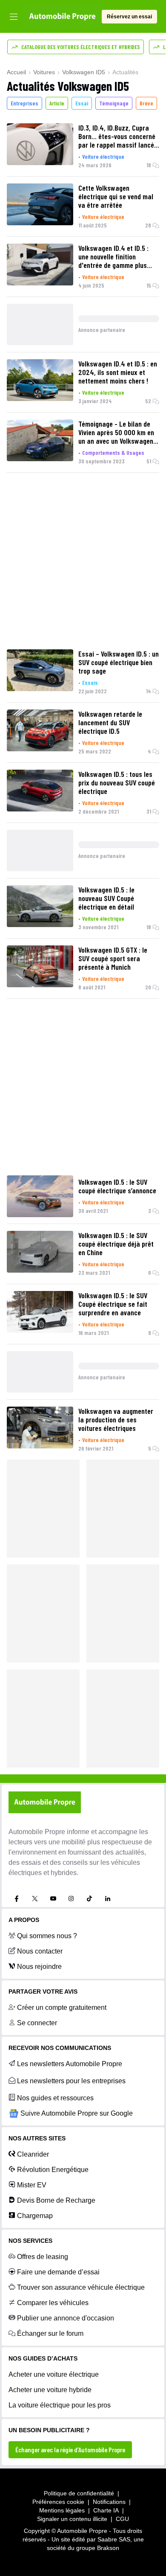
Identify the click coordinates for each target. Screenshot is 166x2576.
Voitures (44, 72)
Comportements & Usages (113, 452)
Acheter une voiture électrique (54, 2374)
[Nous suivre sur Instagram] (71, 1899)
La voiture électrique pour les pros (60, 2405)
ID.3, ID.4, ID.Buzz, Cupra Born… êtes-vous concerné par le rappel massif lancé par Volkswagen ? (117, 136)
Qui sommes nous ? (47, 1936)
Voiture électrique (103, 156)
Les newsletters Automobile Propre (70, 2064)
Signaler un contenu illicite (72, 2519)
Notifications (109, 2502)
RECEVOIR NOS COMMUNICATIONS (60, 2048)
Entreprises (24, 103)
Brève (146, 103)
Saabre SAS (114, 2539)
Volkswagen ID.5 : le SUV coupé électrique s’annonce (117, 1186)
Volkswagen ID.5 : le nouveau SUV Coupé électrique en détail (106, 898)
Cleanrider (33, 2154)
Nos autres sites (37, 2138)
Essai (82, 103)
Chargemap (35, 2216)
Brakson (108, 2548)
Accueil (16, 72)
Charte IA (106, 2510)
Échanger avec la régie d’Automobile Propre (70, 2450)
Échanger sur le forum (50, 2333)
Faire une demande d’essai (58, 2272)
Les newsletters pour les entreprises (71, 2081)
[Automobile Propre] (62, 17)
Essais (90, 682)
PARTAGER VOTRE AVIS (43, 1992)
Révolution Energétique (53, 2170)
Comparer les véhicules (53, 2303)
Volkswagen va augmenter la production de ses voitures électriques (116, 1419)
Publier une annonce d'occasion (66, 2318)
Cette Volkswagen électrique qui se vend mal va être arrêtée (116, 196)
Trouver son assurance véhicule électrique (81, 2287)
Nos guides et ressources (55, 2098)
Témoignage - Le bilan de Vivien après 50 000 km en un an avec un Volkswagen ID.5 (116, 432)
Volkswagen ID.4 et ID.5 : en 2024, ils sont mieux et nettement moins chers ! (118, 372)
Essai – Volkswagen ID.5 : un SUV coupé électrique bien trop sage (119, 662)
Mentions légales (62, 2510)
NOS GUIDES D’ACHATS (43, 2358)
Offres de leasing (43, 2257)
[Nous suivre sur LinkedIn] (108, 1899)
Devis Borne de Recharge (56, 2200)
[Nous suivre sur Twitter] (35, 1899)
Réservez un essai (129, 17)
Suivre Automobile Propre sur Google (77, 2113)
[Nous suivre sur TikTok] (89, 1899)
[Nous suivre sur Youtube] (53, 1899)
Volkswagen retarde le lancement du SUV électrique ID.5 (110, 722)
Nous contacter (40, 1951)
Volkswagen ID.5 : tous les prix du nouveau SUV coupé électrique (117, 782)
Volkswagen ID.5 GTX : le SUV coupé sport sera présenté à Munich (113, 958)
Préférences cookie (58, 2502)
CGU (122, 2519)
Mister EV (32, 2185)
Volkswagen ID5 (84, 72)
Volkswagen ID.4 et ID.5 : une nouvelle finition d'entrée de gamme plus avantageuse (113, 256)
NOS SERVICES (30, 2241)
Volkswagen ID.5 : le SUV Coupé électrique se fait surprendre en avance (113, 1304)
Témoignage (114, 103)
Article (57, 103)
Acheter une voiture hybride (50, 2390)
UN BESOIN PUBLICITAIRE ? (49, 2430)
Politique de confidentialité (79, 2493)
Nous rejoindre (39, 1967)
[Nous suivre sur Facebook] (17, 1899)
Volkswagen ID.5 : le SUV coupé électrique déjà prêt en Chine (116, 1244)
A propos (24, 1920)
